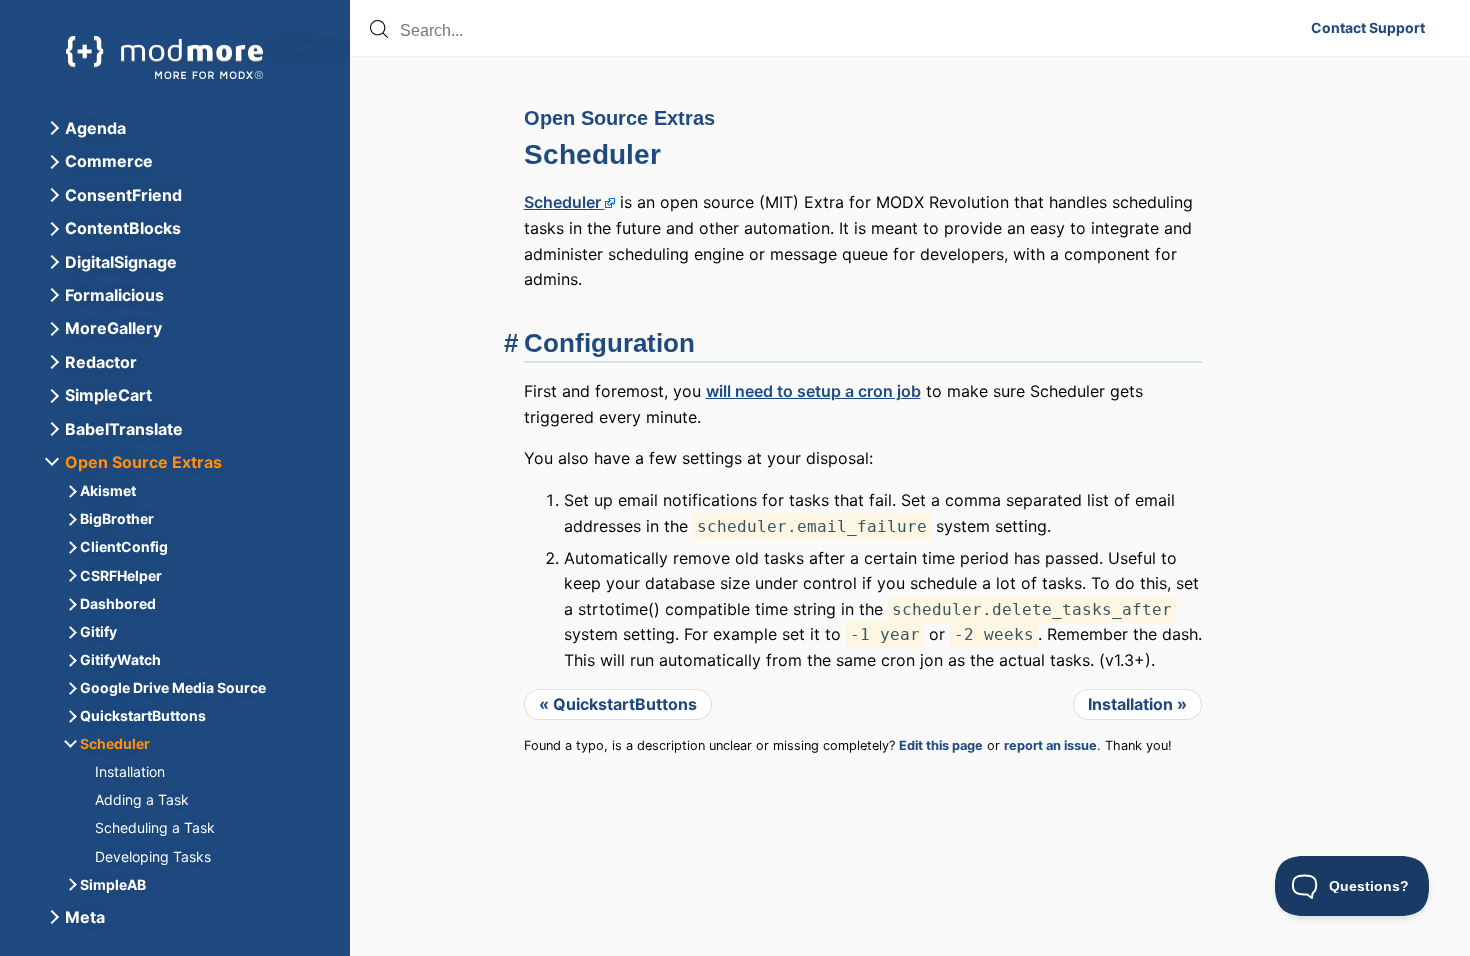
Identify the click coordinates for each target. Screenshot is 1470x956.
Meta (85, 917)
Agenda (95, 128)
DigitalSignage (121, 262)
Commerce (109, 161)
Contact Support (1368, 28)
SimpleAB (113, 884)
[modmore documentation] (165, 57)
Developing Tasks (153, 856)
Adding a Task (142, 799)
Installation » (1137, 704)
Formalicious (114, 295)
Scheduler (592, 154)
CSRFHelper (121, 575)
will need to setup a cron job (813, 391)
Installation (130, 771)
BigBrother (117, 518)
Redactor (101, 362)
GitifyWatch (120, 659)
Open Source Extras (619, 118)
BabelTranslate (124, 429)
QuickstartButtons (143, 715)
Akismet (108, 490)
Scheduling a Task (155, 827)
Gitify (98, 631)
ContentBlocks (123, 228)
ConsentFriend (123, 195)
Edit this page (941, 745)
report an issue (1050, 745)
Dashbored (118, 603)
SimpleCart (108, 395)
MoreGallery (113, 328)
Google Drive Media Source (173, 687)
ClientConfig (124, 546)
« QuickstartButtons (618, 704)
